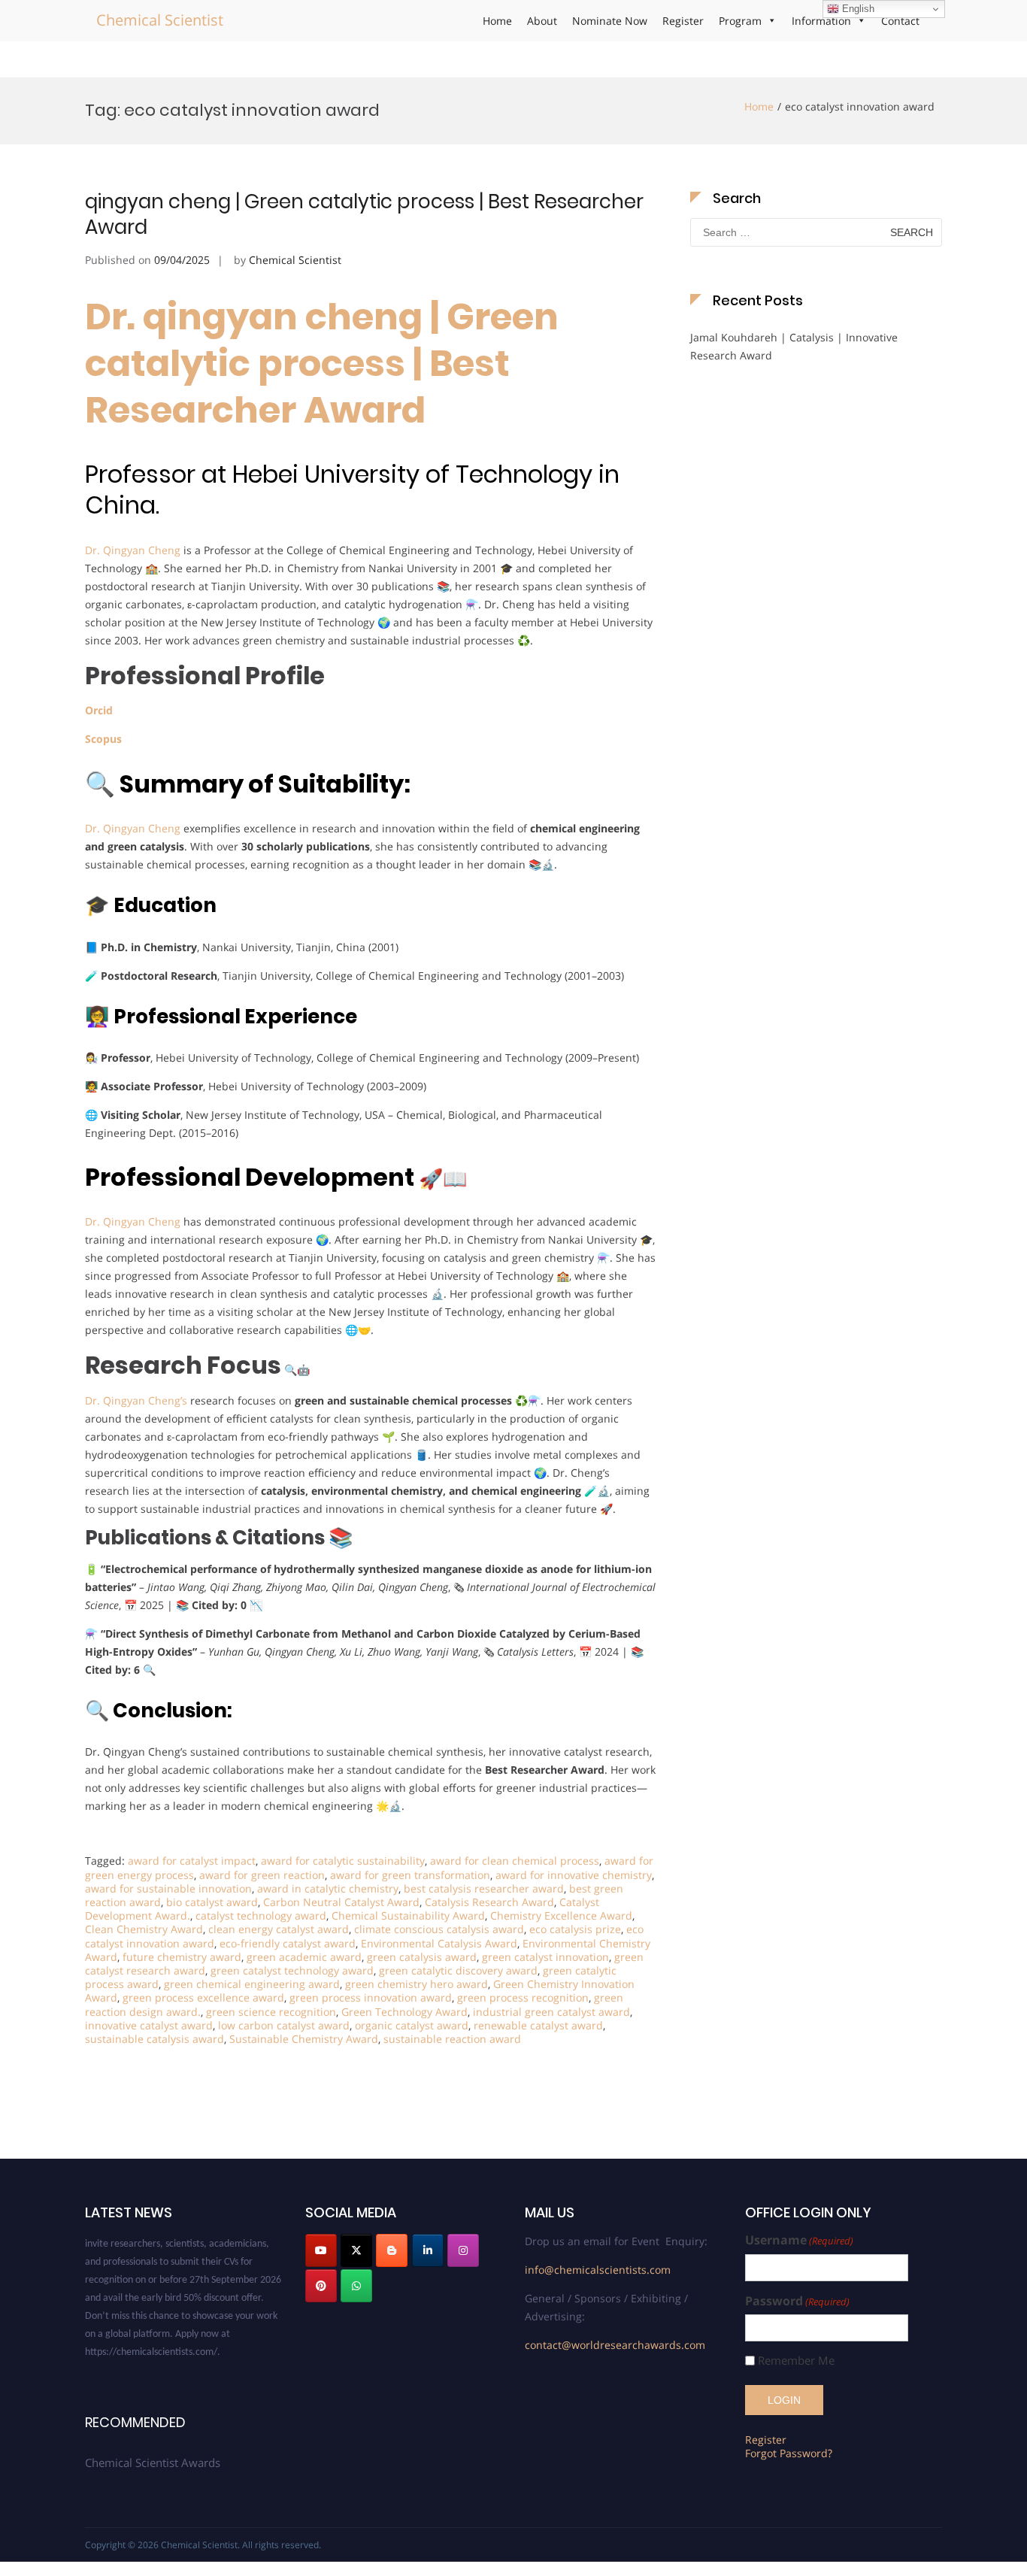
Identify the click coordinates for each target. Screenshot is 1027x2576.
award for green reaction (262, 1875)
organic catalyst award (412, 2025)
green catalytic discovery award (458, 1970)
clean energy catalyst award (279, 1929)
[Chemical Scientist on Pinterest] (321, 2286)
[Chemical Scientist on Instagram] (463, 2250)
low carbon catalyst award (284, 2025)
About (542, 21)
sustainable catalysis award (155, 2039)
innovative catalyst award (149, 2025)
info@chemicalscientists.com (598, 2270)
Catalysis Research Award (489, 1902)
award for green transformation (410, 1875)
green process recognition (523, 1997)
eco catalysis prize (575, 1929)
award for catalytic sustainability (343, 1861)
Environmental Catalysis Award (439, 1943)
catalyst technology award (261, 1915)
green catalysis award (422, 1957)
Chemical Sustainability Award (408, 1915)
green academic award (304, 1957)
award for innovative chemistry (574, 1875)
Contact (900, 21)
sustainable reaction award (452, 2039)
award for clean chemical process (515, 1861)
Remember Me (796, 2361)
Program (740, 21)
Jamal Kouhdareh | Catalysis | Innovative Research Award (794, 346)
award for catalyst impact (192, 1861)
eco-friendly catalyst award (288, 1943)
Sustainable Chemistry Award (304, 2039)
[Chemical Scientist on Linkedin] (428, 2250)
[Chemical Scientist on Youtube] (321, 2250)
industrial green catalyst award (551, 2012)
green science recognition (271, 2012)
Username (799, 2240)
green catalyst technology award (292, 1970)
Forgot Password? (789, 2453)
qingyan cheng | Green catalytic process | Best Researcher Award (364, 214)
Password (797, 2301)
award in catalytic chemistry (328, 1888)
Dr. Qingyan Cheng (133, 550)
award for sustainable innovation (168, 1888)
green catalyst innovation (545, 1957)
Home (497, 21)
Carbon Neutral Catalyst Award (341, 1902)
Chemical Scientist (160, 20)
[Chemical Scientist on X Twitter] (356, 2250)
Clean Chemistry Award (144, 1929)
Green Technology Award (404, 2012)
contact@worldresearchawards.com (615, 2345)
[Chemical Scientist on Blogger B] (392, 2250)
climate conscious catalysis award (439, 1929)
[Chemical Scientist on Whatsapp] (356, 2286)
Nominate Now (610, 21)
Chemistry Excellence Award (561, 1915)
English (857, 9)
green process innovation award (371, 1997)
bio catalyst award (212, 1902)
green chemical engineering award (252, 1984)
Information (821, 21)
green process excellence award (203, 1997)
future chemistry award (182, 1957)
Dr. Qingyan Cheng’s (136, 1400)
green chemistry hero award (417, 1984)
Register (683, 21)
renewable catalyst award (538, 2025)
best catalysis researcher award (484, 1888)
